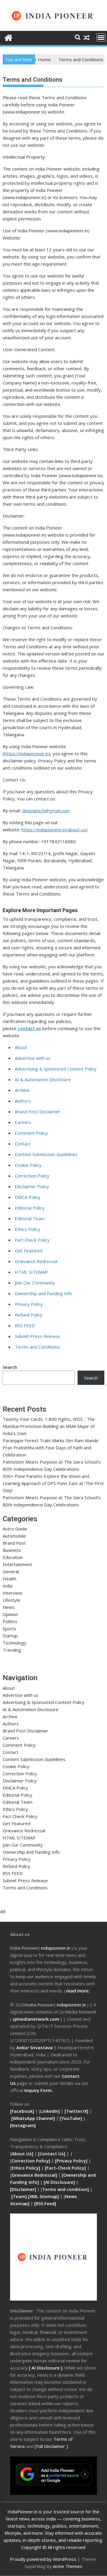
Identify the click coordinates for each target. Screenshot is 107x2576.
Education (13, 1557)
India (8, 1586)
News (9, 1607)
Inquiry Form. (39, 2090)
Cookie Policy (28, 1165)
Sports (10, 1628)
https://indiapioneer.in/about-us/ (55, 830)
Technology (15, 1643)
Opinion (10, 1614)
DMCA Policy (28, 1197)
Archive (22, 1090)
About (21, 1047)
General (11, 1571)
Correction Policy (32, 1176)
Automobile (14, 1536)
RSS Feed (45, 2203)
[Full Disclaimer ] (51, 2446)
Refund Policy (29, 1315)
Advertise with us (33, 1058)
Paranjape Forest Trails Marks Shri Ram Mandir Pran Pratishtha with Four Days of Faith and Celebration (51, 1448)
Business (12, 1550)
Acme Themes (68, 2566)
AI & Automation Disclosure (43, 1079)
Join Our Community (35, 1283)
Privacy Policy (29, 1304)
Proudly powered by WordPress (43, 2559)
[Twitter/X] (77, 2111)
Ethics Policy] (26, 2168)
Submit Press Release (37, 1336)
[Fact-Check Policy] (66, 2168)
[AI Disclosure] (59, 2182)
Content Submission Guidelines (46, 1154)
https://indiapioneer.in (26, 753)
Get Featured (29, 1251)
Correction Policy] (32, 2161)
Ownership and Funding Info (43, 1293)
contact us (29, 1028)
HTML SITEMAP (31, 1272)
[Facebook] (22, 2111)
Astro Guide (15, 1529)
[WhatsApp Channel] (33, 2118)
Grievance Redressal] (35, 2175)
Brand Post (14, 1543)
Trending (12, 1650)
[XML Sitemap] (43, 2196)
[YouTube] (71, 2118)
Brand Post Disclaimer (38, 1112)
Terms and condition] (66, 2189)
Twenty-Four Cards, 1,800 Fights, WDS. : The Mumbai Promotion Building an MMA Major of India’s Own (49, 1426)
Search (10, 1367)
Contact (23, 1144)
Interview (12, 1593)
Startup (10, 1636)
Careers (23, 1122)
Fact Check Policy (32, 1240)
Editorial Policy (30, 1208)
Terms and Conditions (37, 1347)
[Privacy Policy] (71, 2161)
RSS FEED (25, 1325)
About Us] (23, 2154)
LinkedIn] (50, 2111)
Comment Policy (31, 1133)
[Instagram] (23, 2125)
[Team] (19, 2196)
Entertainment (17, 1564)
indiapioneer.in (56, 1948)
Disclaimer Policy (32, 1186)
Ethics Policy (27, 1229)
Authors (23, 1101)
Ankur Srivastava (35, 2047)
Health (10, 1579)
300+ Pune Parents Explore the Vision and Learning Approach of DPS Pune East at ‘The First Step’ (53, 1483)
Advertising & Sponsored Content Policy (56, 1069)
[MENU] (101, 37)
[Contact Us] (52, 2154)
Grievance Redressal (36, 1261)
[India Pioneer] (8, 37)
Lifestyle (11, 1600)
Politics (10, 1621)
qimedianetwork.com (37, 2019)
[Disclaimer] (23, 2189)
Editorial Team (30, 1218)
